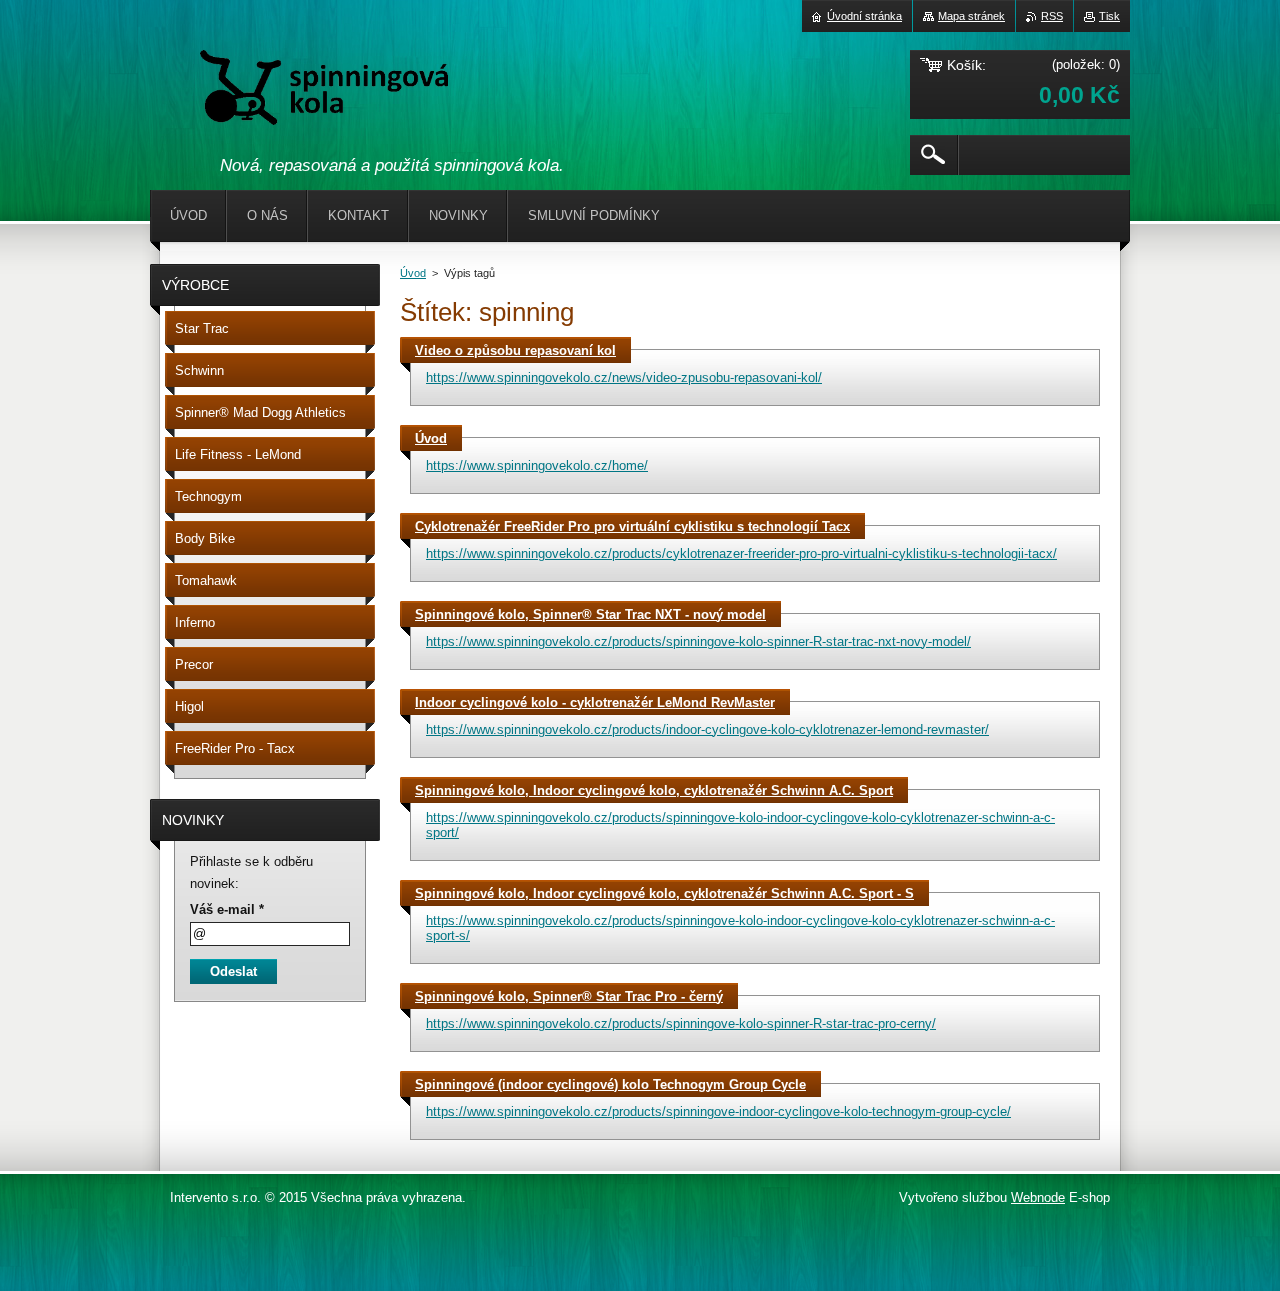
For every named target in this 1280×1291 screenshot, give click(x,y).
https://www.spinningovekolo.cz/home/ (537, 465)
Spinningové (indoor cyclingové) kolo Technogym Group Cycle (610, 1084)
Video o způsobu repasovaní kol (515, 350)
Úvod (413, 273)
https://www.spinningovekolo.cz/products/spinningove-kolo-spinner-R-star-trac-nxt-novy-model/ (698, 641)
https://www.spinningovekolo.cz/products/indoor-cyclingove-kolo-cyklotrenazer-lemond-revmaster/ (707, 729)
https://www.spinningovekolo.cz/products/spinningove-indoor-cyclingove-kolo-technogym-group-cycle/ (718, 1111)
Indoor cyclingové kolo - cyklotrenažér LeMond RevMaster (595, 702)
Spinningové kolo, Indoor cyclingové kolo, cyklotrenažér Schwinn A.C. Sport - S (664, 893)
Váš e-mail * (227, 909)
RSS (1052, 16)
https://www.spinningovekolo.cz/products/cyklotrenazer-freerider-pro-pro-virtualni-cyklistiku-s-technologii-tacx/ (741, 553)
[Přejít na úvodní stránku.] (324, 91)
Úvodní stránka (864, 16)
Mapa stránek (971, 16)
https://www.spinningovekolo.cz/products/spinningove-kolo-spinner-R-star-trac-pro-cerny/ (681, 1023)
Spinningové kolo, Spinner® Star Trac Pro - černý (569, 996)
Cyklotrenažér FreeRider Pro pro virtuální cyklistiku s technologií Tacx (632, 526)
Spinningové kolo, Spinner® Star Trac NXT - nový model (590, 614)
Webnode (1038, 1197)
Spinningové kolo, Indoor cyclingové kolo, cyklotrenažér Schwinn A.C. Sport (654, 790)
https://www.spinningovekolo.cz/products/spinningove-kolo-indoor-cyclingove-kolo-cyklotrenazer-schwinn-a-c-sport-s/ (740, 928)
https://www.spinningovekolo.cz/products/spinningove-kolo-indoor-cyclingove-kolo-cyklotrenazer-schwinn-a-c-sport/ (740, 825)
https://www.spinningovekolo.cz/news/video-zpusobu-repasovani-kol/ (624, 377)
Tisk (1109, 16)
